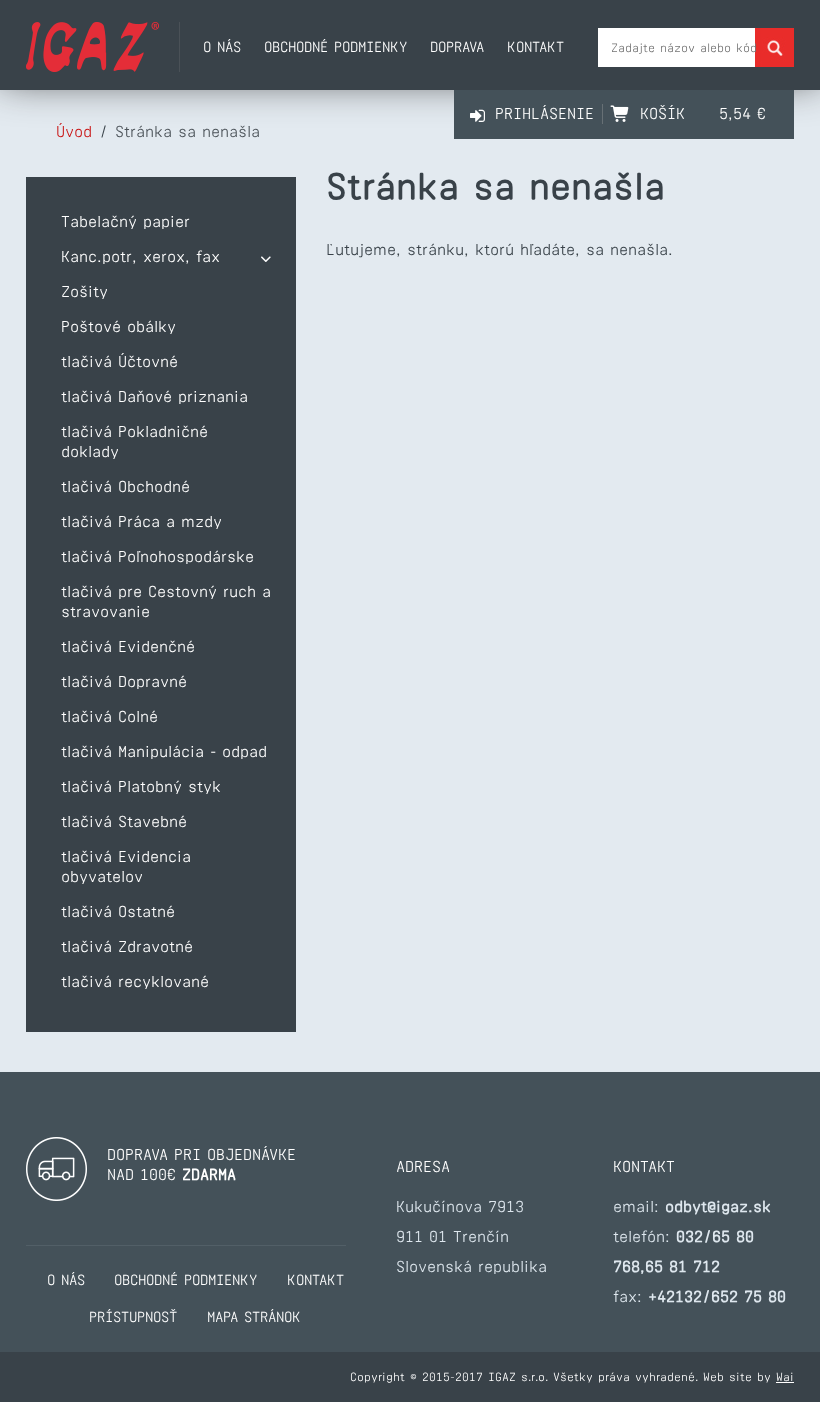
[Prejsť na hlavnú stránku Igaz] (92, 66)
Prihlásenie (544, 113)
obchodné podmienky (335, 47)
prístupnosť (133, 1317)
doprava (457, 47)
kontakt (535, 47)
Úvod (74, 131)
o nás (222, 47)
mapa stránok (254, 1317)
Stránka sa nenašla (187, 131)
